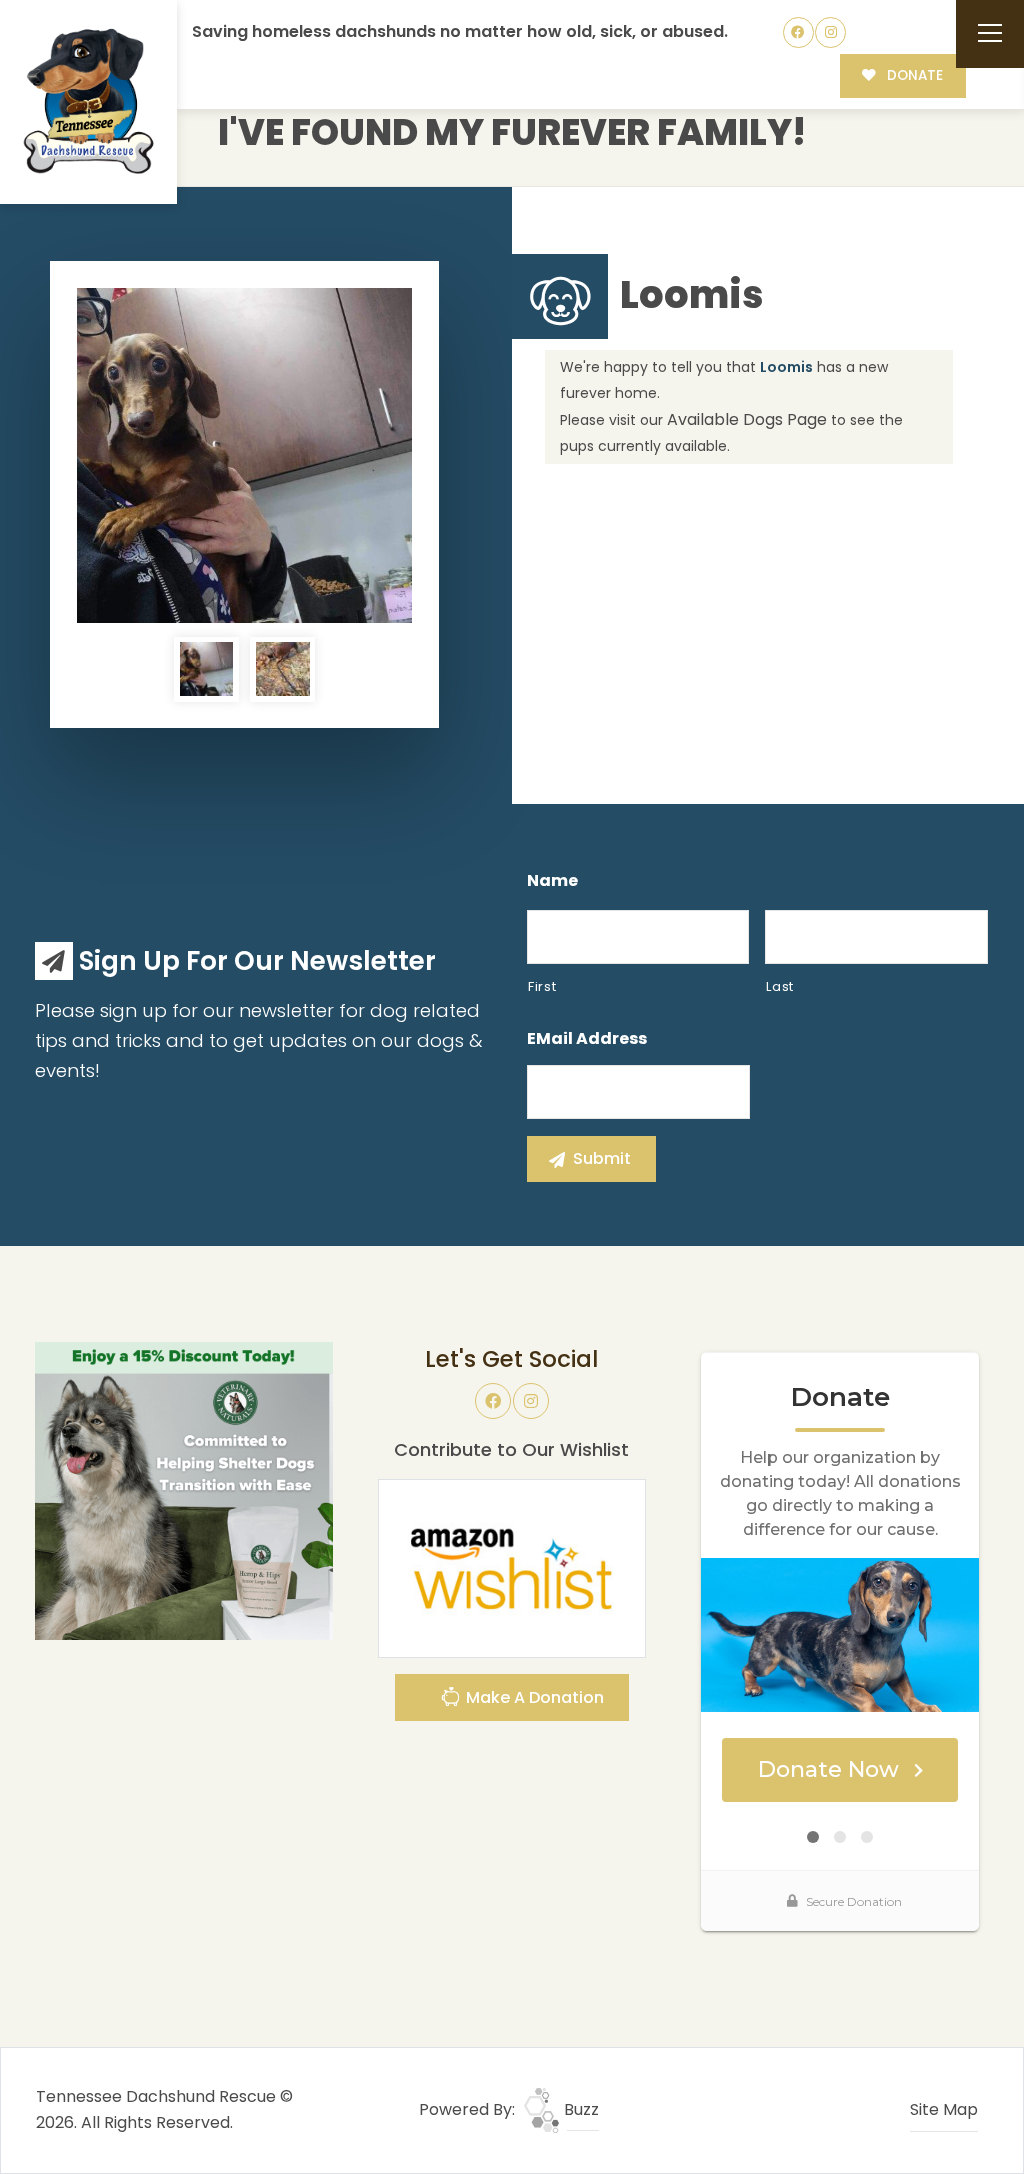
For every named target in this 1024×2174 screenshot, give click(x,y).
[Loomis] (244, 455)
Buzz (579, 2109)
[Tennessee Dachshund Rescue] (89, 102)
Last (780, 986)
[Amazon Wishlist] (512, 1567)
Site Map (944, 2109)
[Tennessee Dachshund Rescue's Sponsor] (184, 1489)
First (542, 986)
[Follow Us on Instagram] (830, 32)
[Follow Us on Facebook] (798, 32)
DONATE (913, 75)
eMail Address (587, 1039)
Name (552, 881)
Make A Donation (533, 1697)
